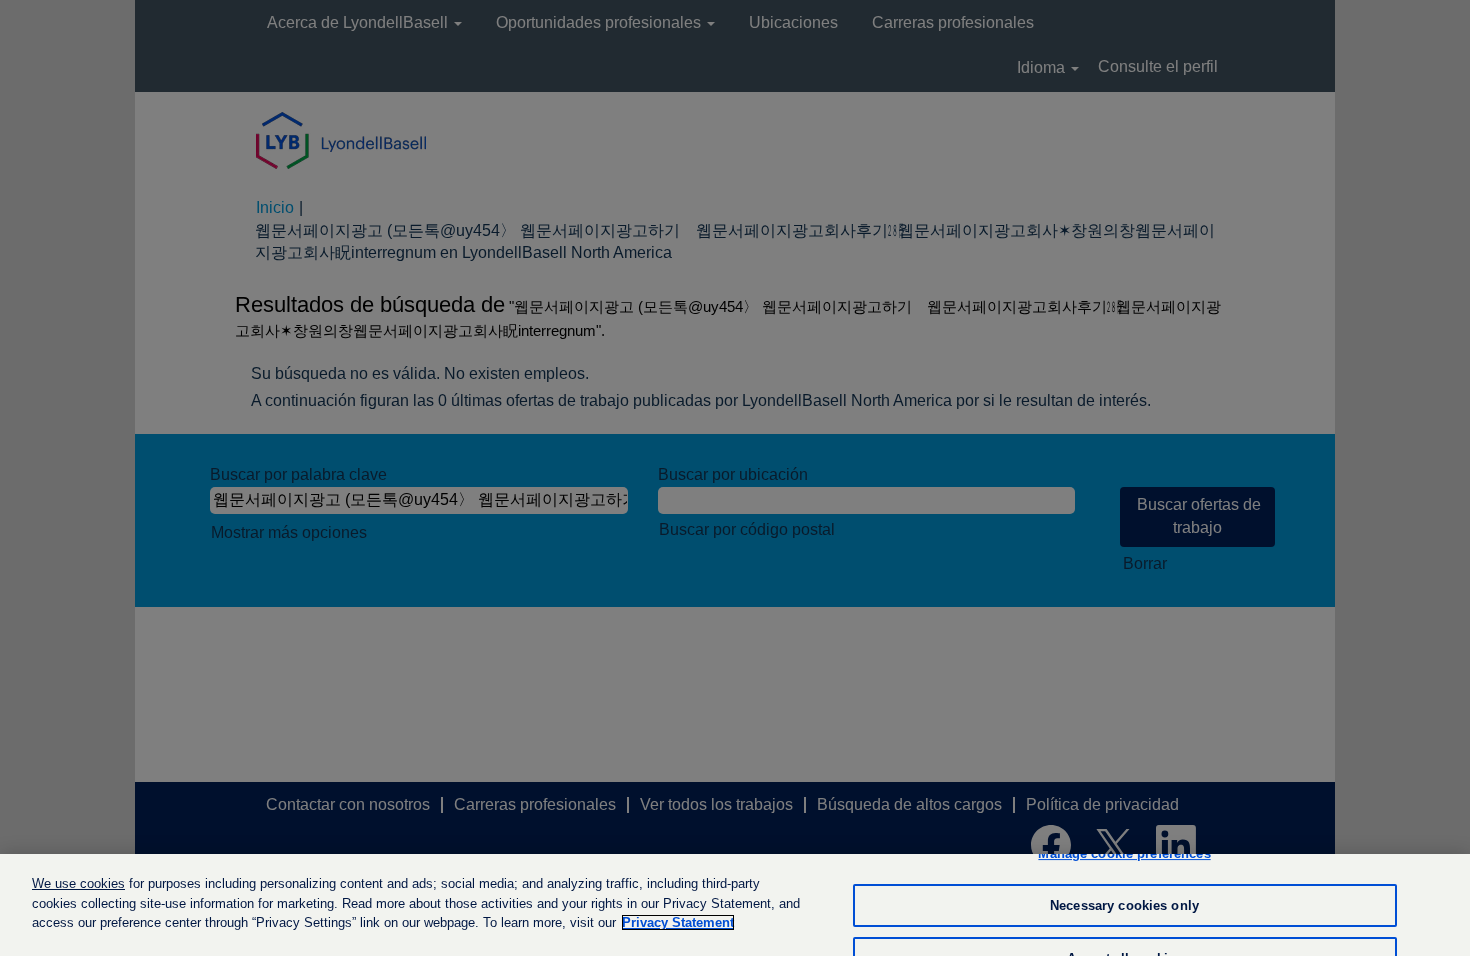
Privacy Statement (678, 922)
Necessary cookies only (1124, 905)
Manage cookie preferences (1124, 853)
